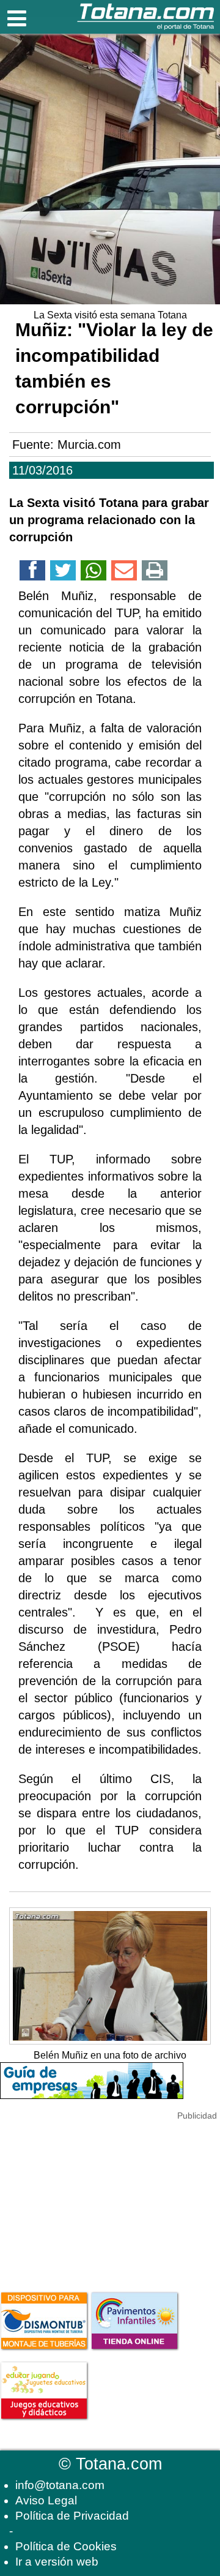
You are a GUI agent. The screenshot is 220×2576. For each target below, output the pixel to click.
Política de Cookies (66, 2546)
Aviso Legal (46, 2500)
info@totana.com (60, 2485)
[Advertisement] (92, 2199)
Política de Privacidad (72, 2516)
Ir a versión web (57, 2562)
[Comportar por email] (124, 573)
